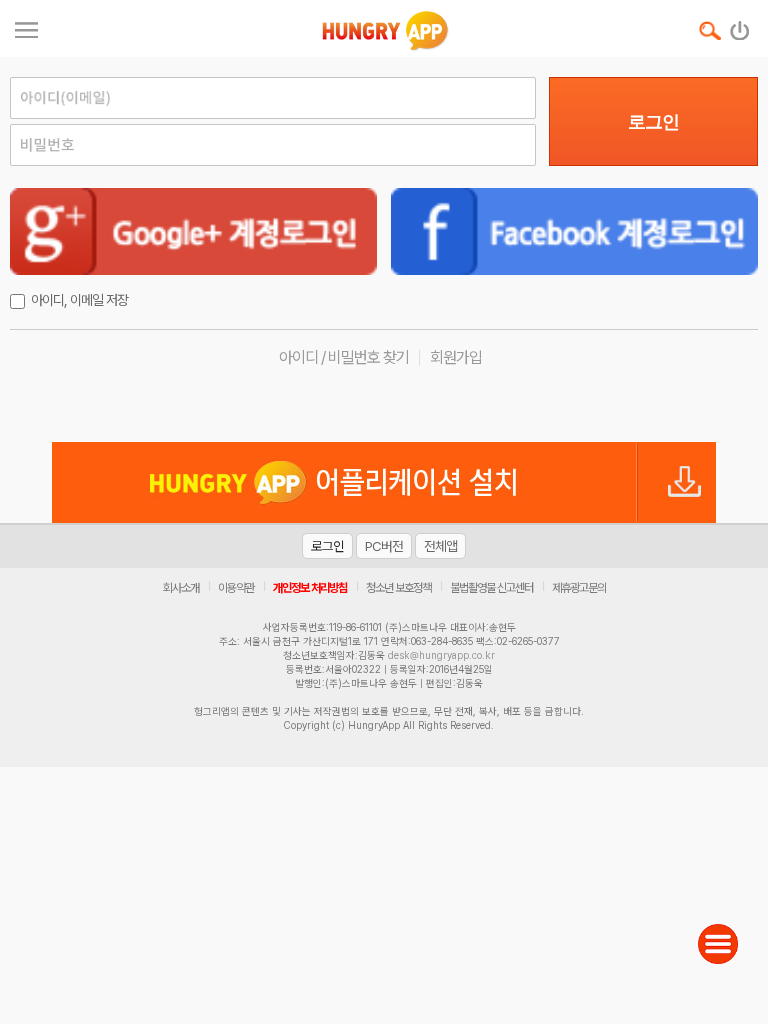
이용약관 (236, 588)
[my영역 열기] (26, 27)
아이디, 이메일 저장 (79, 300)
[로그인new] (740, 26)
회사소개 (181, 588)
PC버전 (384, 546)
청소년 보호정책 (398, 588)
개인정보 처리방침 (310, 588)
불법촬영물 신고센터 (491, 588)
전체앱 (440, 546)
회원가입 (456, 357)
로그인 (653, 122)
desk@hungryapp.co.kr (441, 655)
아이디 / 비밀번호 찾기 (344, 357)
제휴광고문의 (579, 588)
